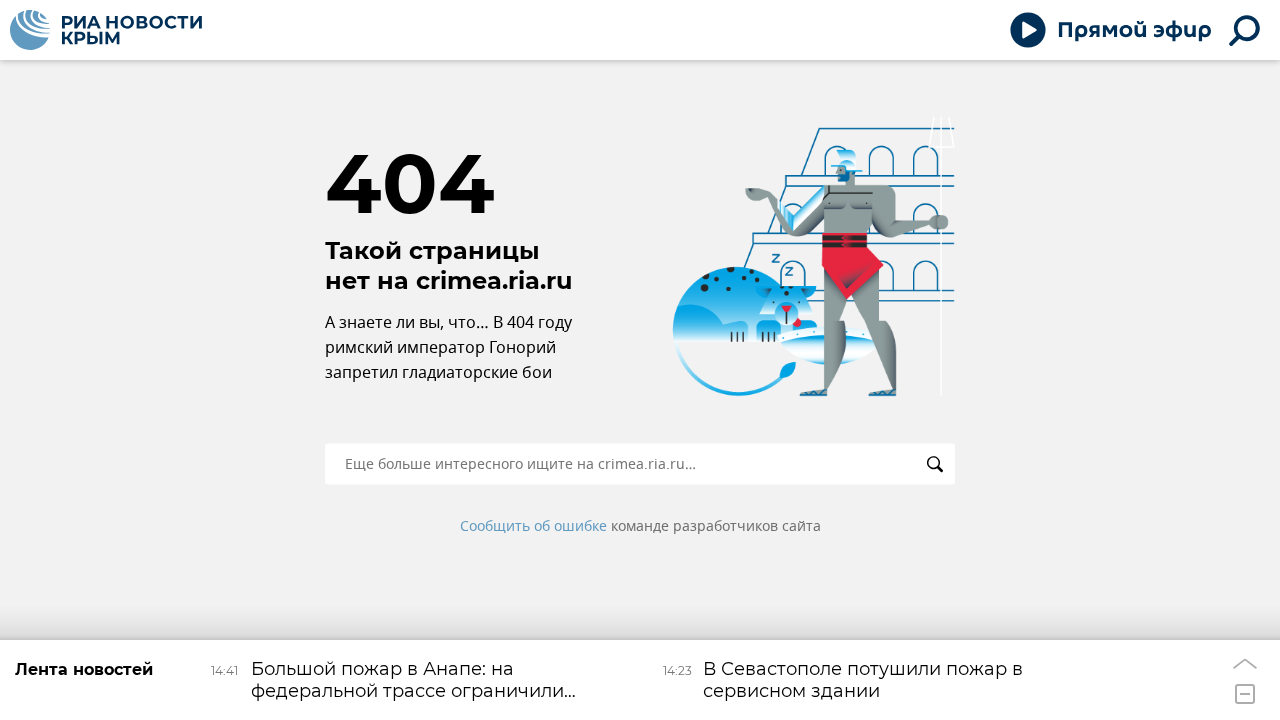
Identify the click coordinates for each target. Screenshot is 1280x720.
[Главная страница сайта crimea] (106, 30)
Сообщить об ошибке (533, 526)
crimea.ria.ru (494, 280)
